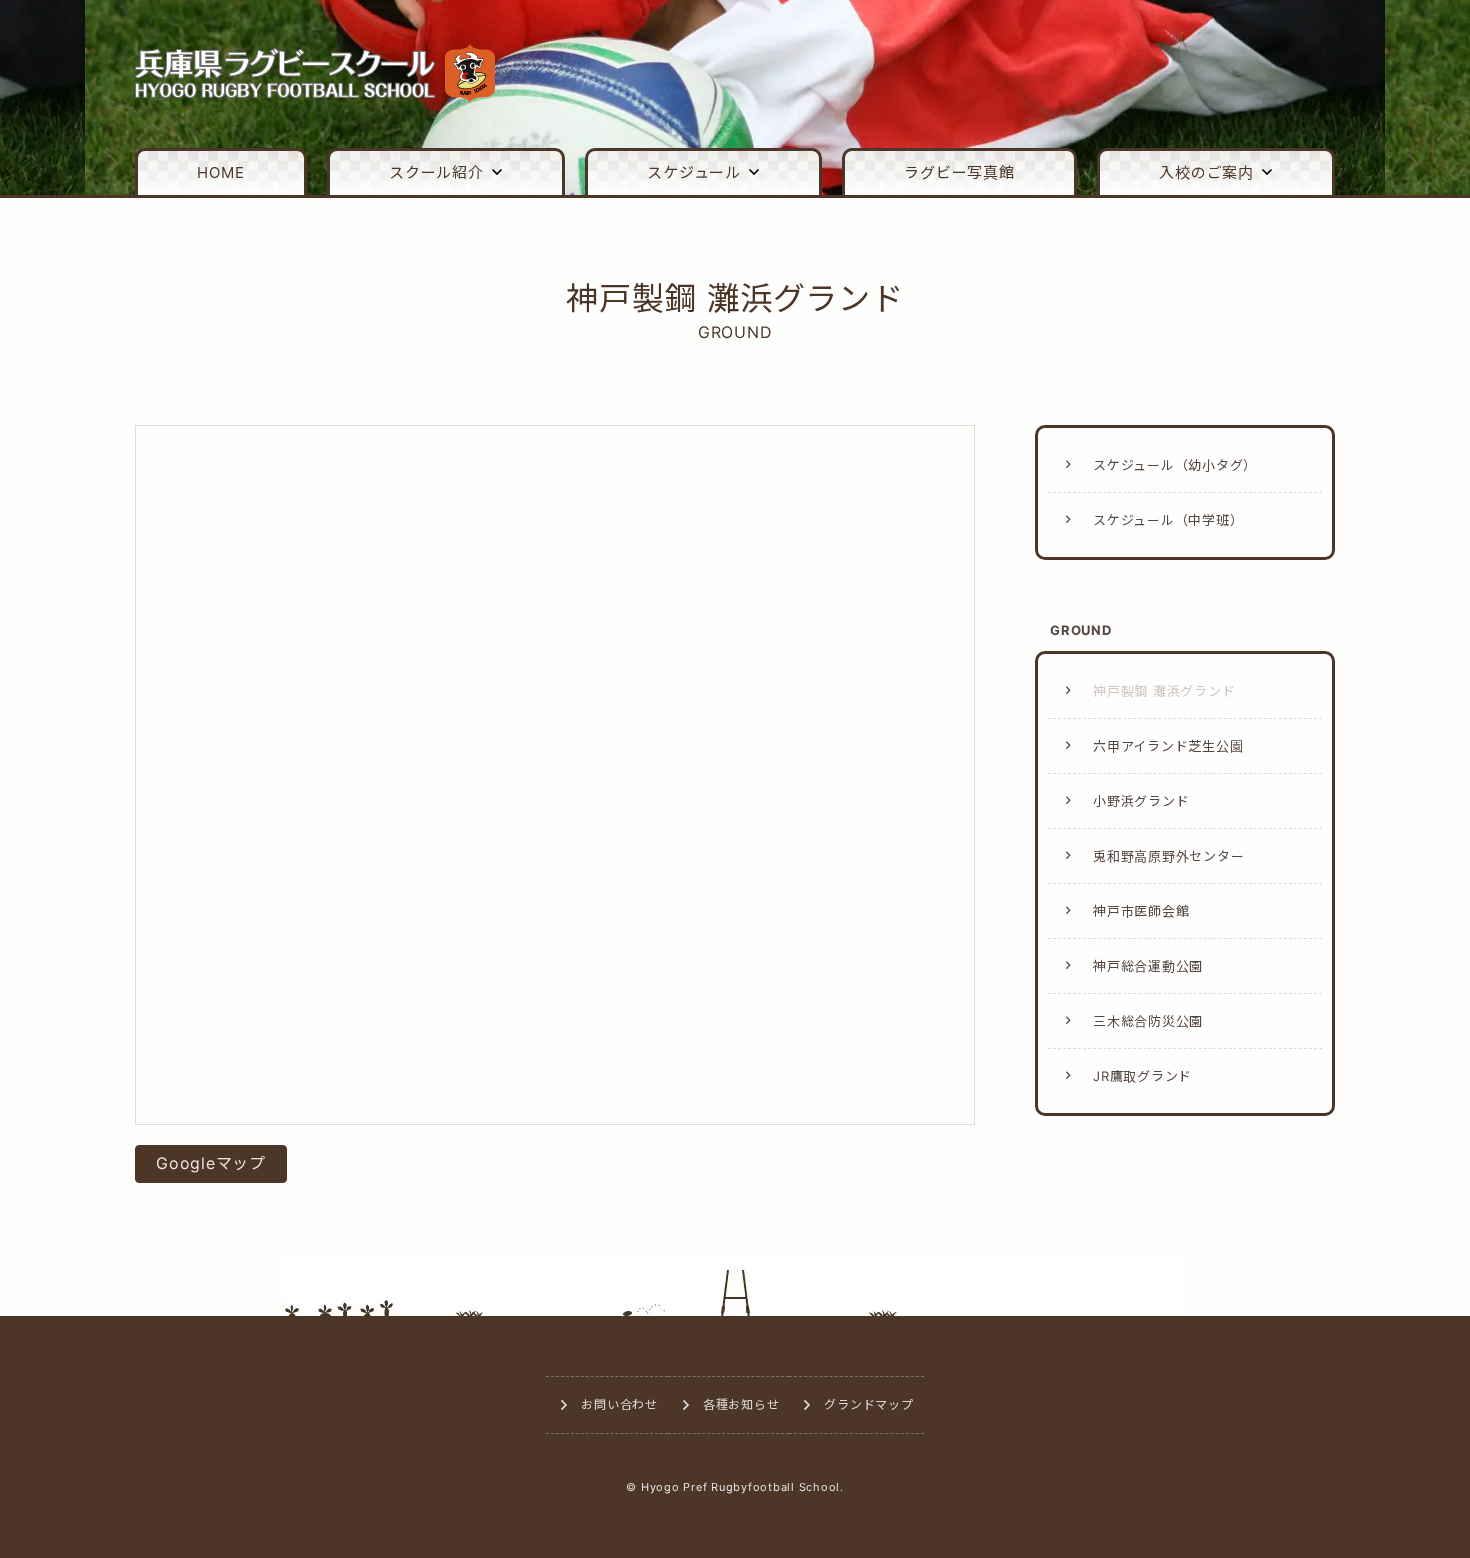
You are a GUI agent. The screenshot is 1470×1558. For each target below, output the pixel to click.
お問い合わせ (619, 1404)
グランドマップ (868, 1404)
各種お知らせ (741, 1404)
